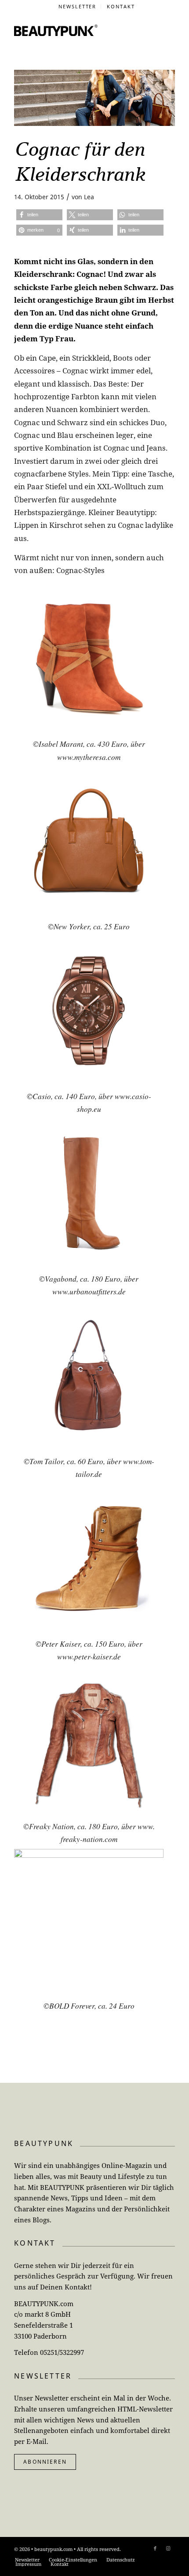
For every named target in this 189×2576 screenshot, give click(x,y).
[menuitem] (78, 7)
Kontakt (121, 6)
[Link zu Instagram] (168, 2548)
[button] (39, 215)
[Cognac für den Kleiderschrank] (94, 98)
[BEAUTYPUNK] (56, 30)
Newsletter (78, 6)
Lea (89, 197)
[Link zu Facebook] (155, 2548)
